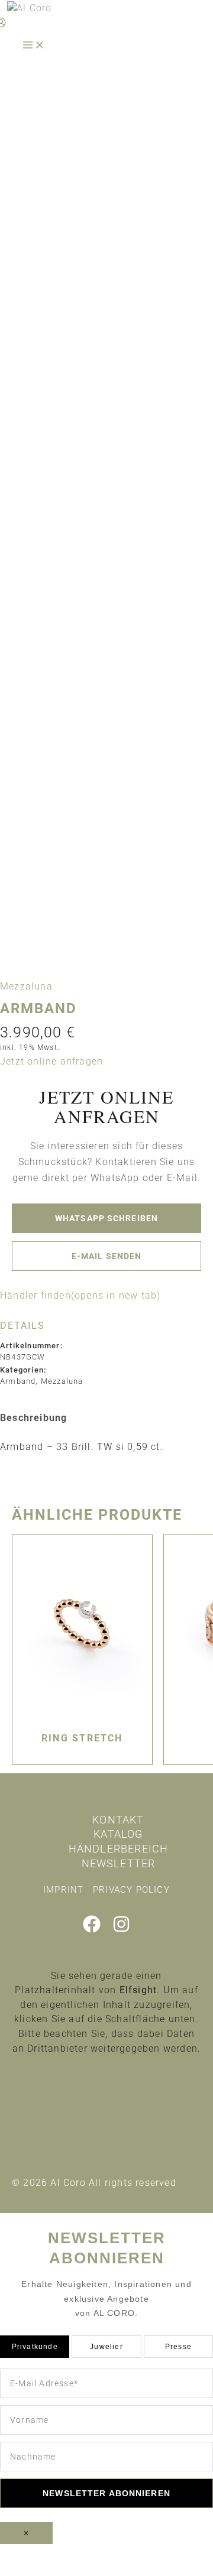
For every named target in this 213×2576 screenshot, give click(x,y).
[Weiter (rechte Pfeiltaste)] (74, 2570)
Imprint (63, 1890)
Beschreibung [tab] (33, 1418)
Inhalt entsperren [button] (106, 2068)
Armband (18, 1381)
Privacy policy (131, 1890)
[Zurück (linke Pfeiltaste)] (24, 2570)
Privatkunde (35, 2347)
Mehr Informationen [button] (107, 2111)
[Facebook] (92, 1930)
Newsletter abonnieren (106, 2493)
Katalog (118, 1834)
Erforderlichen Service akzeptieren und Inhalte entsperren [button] (107, 2090)
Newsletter (119, 1863)
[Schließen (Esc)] (175, 2554)
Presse (178, 2347)
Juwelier (106, 2347)
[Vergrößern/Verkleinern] (24, 2554)
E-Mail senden (107, 1256)
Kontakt (118, 1820)
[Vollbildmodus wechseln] (74, 2554)
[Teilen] (124, 2554)
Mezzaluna (26, 986)
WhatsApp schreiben (106, 1218)
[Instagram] (121, 1930)
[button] (51, 1061)
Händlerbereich (119, 1849)
